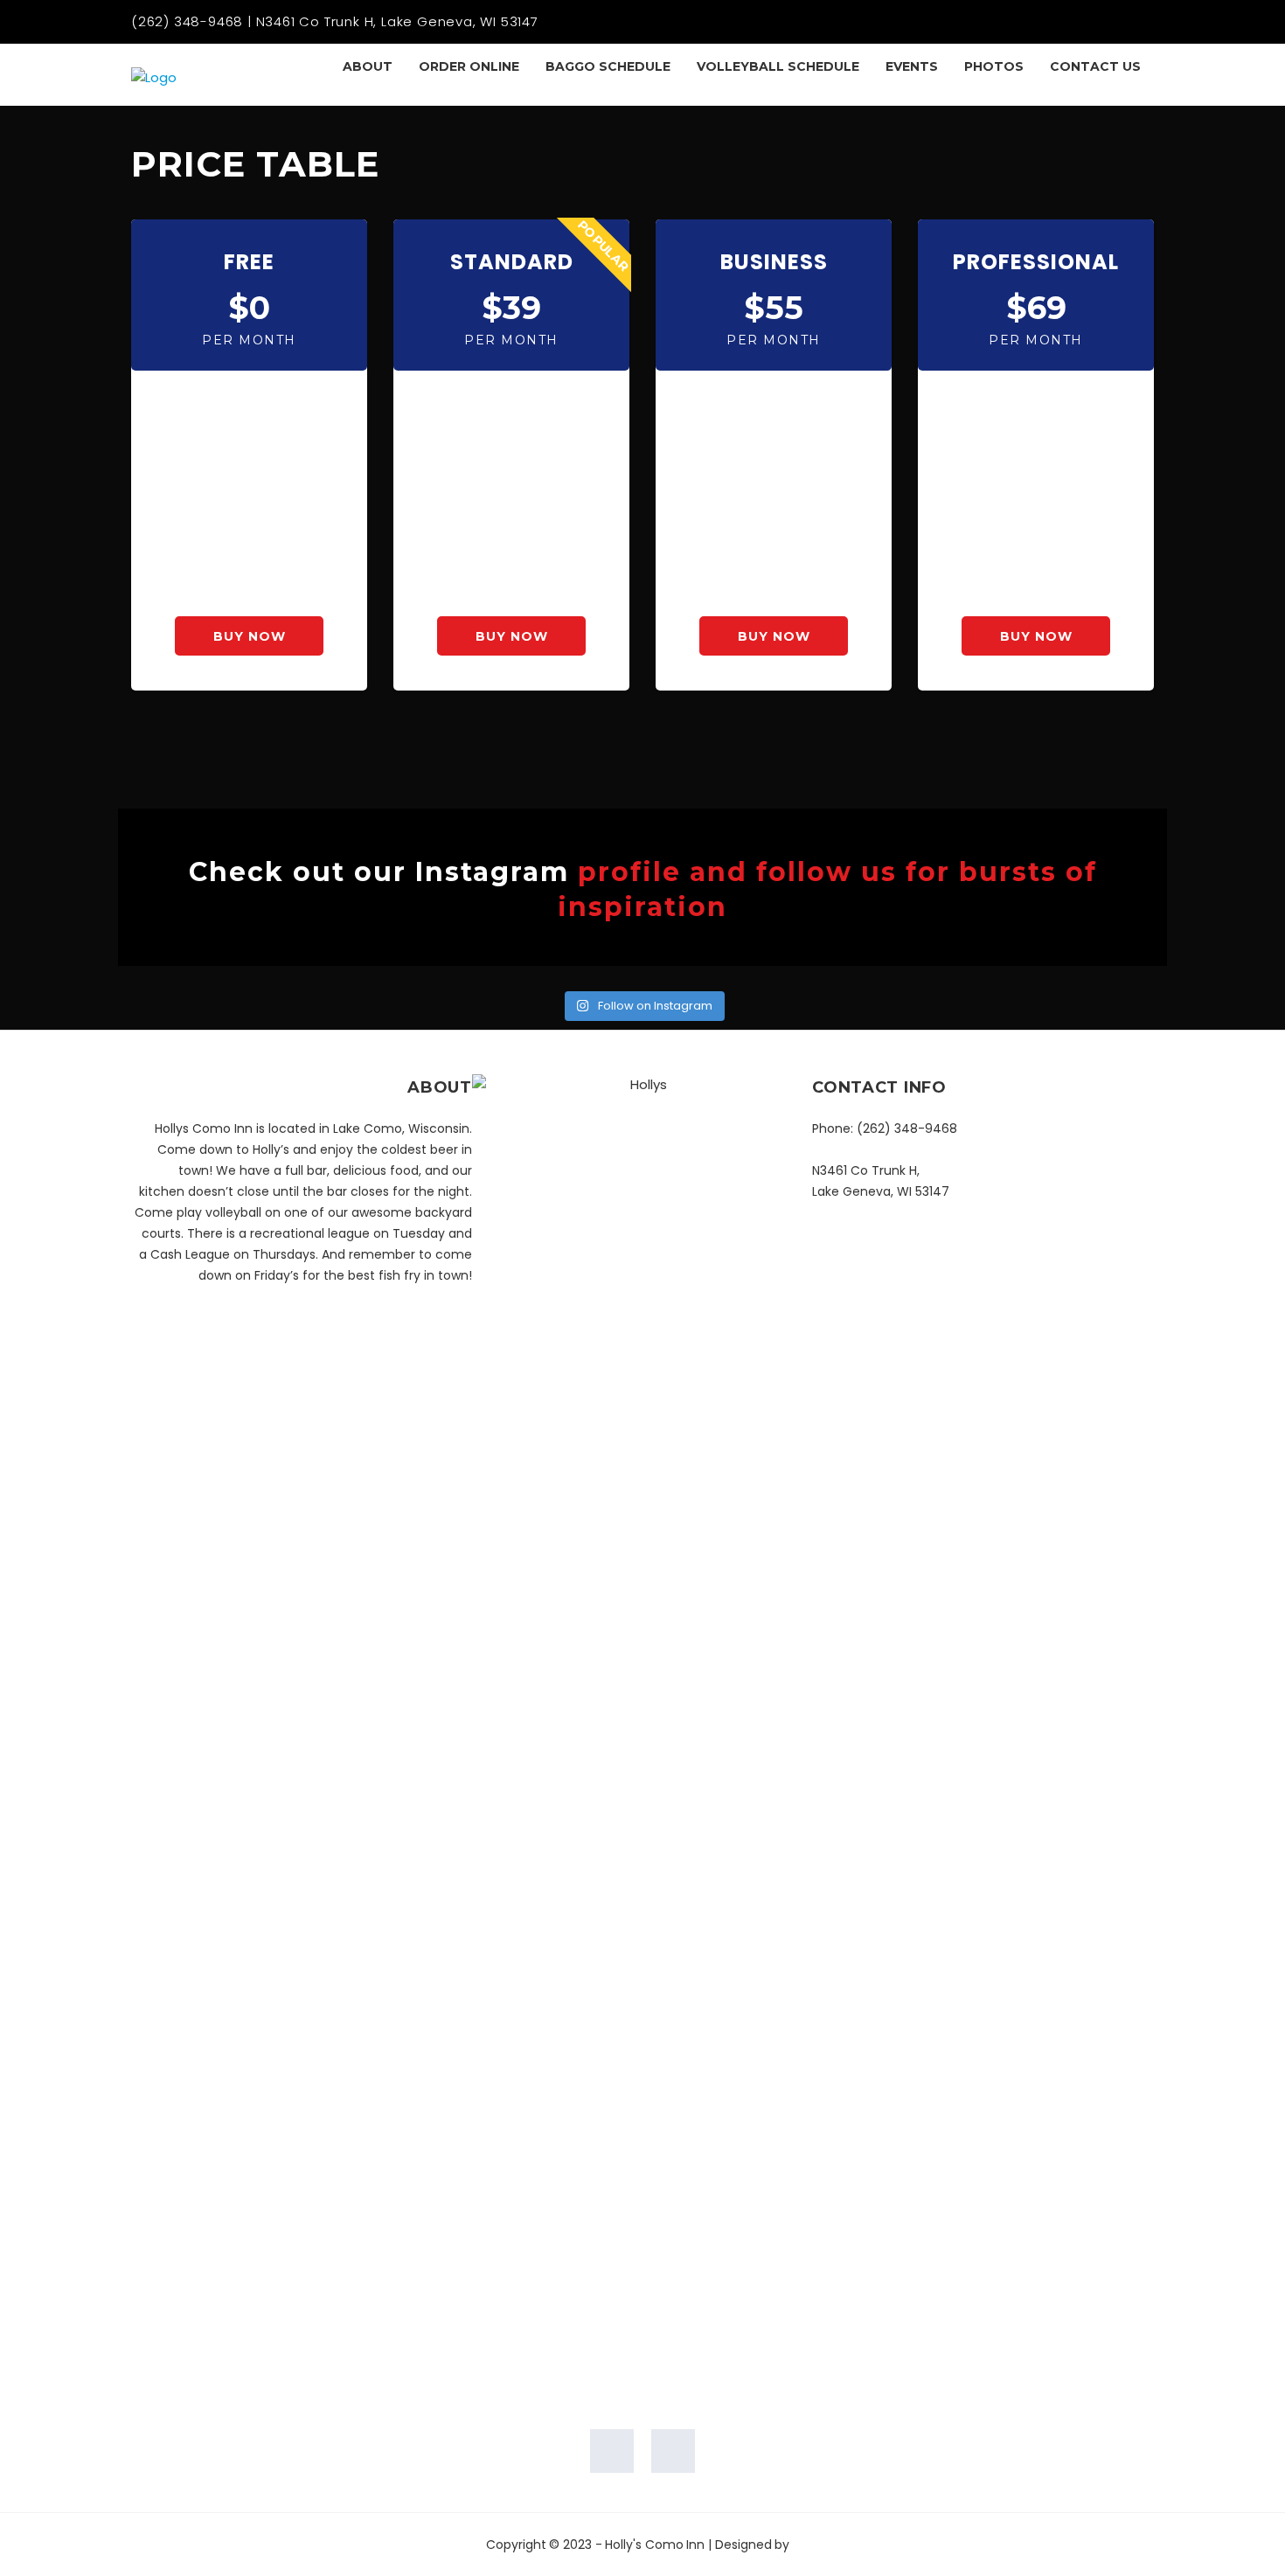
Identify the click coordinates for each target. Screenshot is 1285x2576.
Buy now (250, 636)
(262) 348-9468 (907, 1128)
